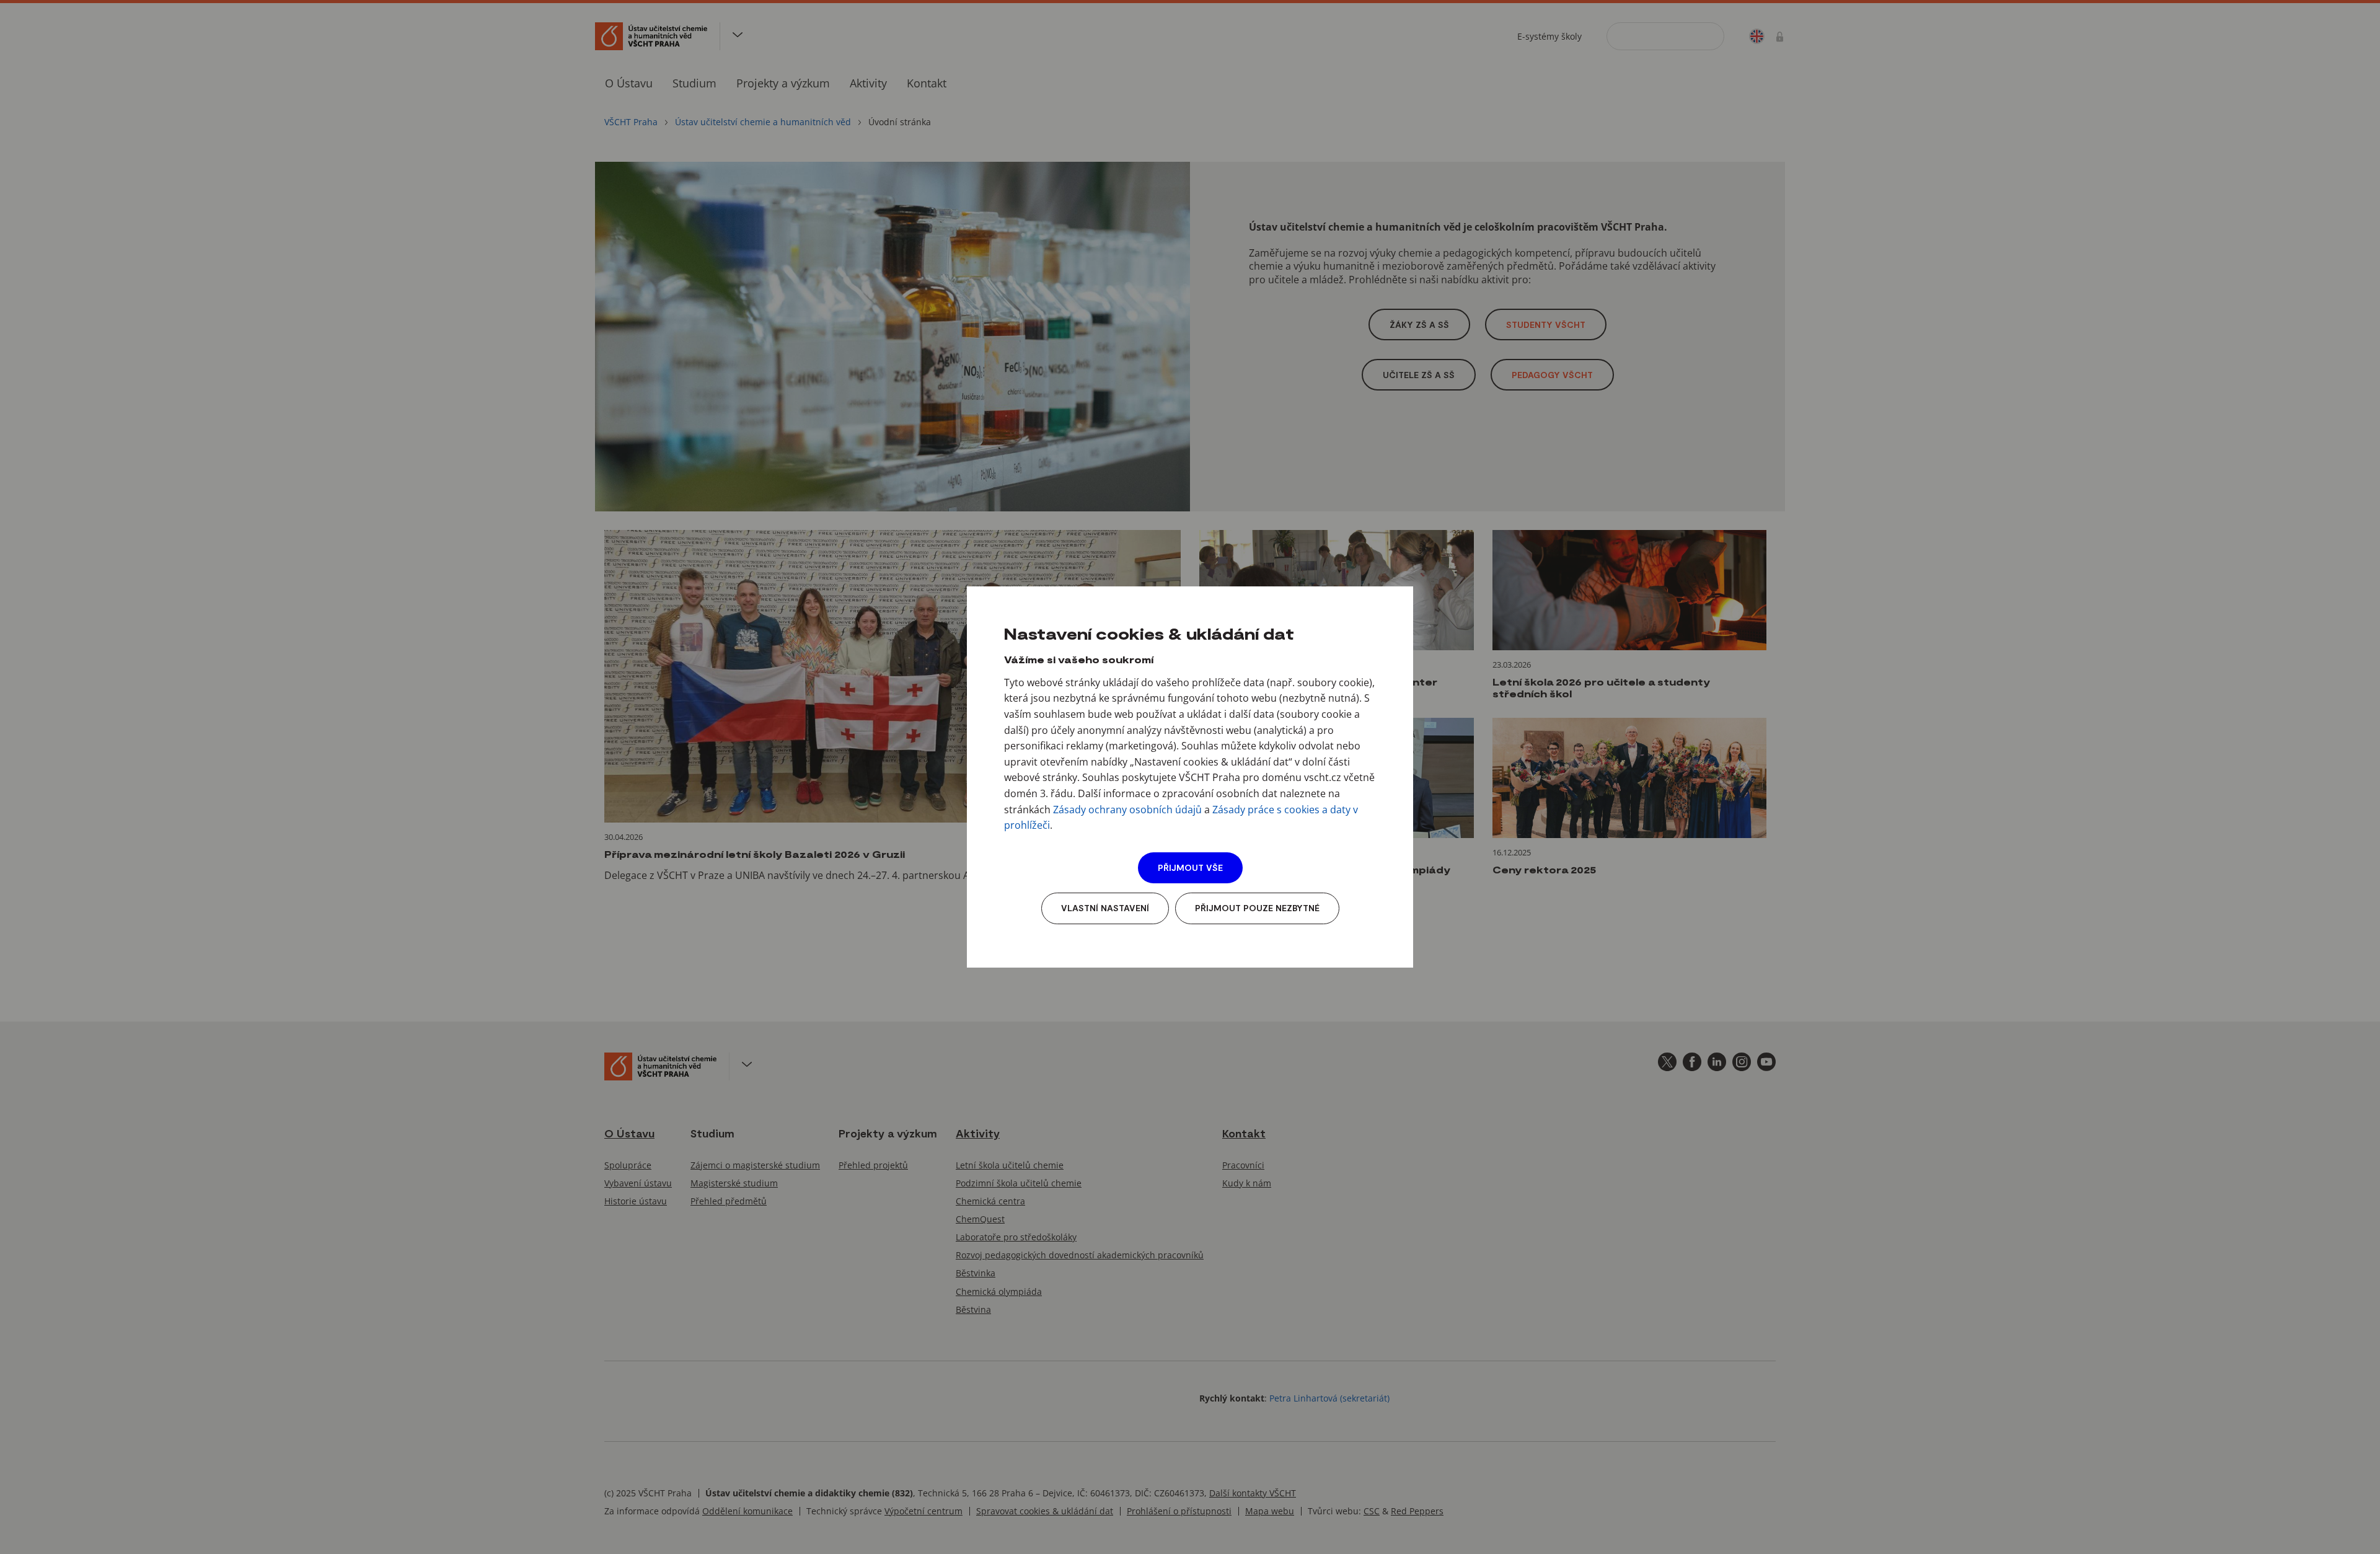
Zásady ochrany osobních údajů (1127, 810)
